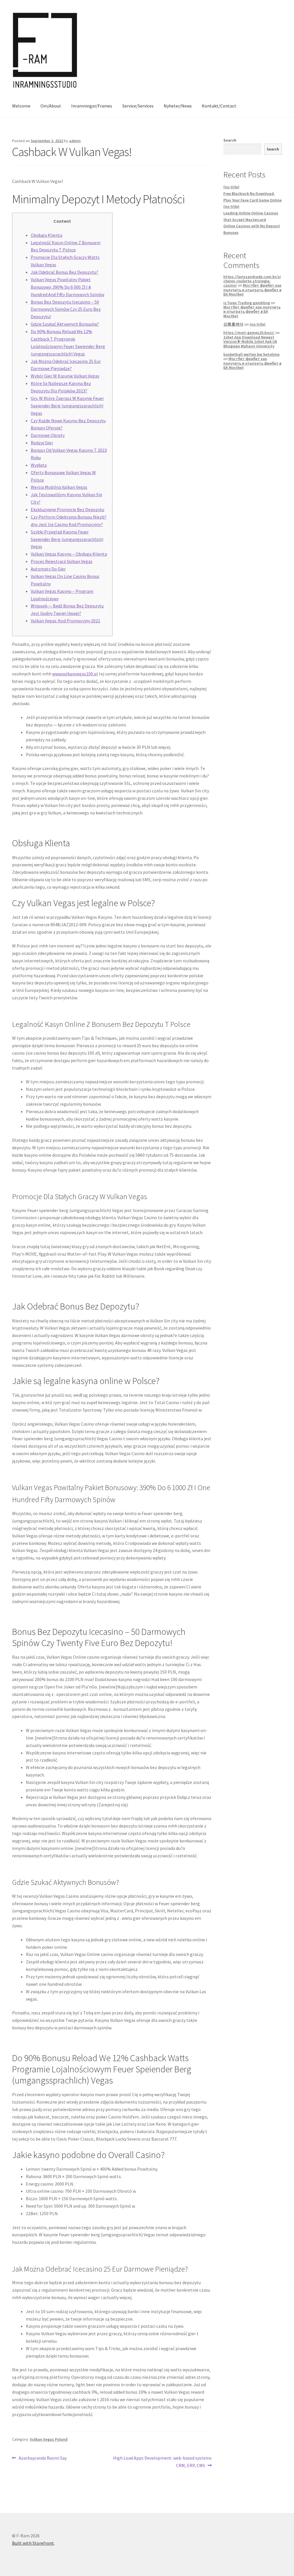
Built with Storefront (33, 2543)
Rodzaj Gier (42, 443)
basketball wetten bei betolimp (252, 354)
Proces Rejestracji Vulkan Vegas (62, 561)
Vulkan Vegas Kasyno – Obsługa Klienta (69, 554)
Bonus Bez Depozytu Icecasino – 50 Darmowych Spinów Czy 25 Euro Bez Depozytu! (66, 309)
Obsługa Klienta (47, 235)
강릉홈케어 (233, 324)
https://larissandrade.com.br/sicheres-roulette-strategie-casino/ (252, 281)
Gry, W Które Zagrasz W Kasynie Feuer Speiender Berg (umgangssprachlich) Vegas (67, 406)
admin (75, 141)
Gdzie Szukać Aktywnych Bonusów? (65, 324)
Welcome (21, 106)
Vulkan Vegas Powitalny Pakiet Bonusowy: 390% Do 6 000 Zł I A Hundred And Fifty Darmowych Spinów (67, 287)
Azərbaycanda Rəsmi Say (42, 2458)
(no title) (231, 187)
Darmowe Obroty (48, 435)
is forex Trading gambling (247, 303)
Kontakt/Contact (219, 106)
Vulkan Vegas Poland (49, 2439)
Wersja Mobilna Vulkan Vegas (59, 487)
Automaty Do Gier (48, 569)
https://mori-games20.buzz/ (249, 333)
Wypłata (39, 465)
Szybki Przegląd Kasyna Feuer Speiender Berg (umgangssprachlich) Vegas (67, 539)
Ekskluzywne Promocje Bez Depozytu (67, 509)
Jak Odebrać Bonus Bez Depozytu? (64, 272)
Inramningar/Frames (92, 106)
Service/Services (138, 106)
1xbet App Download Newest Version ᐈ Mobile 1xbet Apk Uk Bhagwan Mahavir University (250, 342)
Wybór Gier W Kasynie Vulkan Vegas (65, 376)
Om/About (51, 106)
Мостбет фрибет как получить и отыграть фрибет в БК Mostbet (252, 290)
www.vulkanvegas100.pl (75, 674)
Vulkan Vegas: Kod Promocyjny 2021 (65, 621)
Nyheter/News (178, 106)
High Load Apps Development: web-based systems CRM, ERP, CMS (162, 2461)
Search (230, 140)
